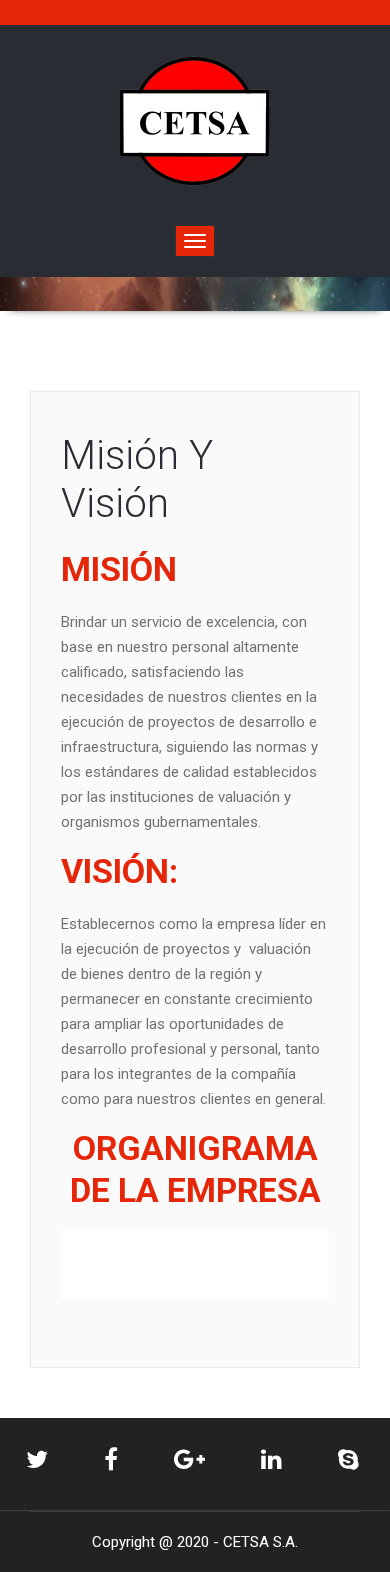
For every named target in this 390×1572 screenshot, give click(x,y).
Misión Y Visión (137, 479)
